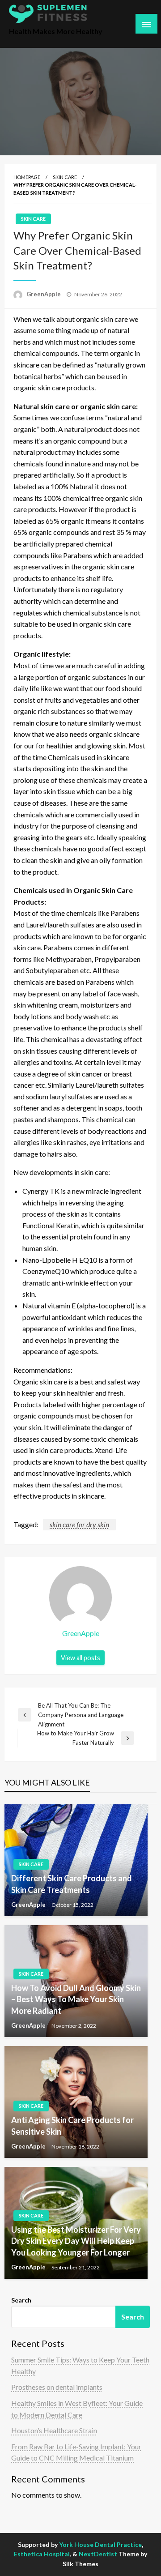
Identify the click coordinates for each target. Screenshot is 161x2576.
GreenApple (44, 294)
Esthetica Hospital (42, 2554)
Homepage (27, 177)
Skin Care (65, 177)
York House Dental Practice (100, 2544)
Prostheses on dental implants (57, 2387)
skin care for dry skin (79, 1524)
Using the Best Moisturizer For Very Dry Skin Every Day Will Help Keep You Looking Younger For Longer (76, 2241)
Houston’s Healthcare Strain (54, 2430)
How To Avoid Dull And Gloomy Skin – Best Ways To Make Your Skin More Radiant (76, 1999)
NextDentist (98, 2554)
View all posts (80, 1658)
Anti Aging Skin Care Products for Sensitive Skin (72, 2125)
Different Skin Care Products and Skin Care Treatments (72, 1884)
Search (21, 2300)
